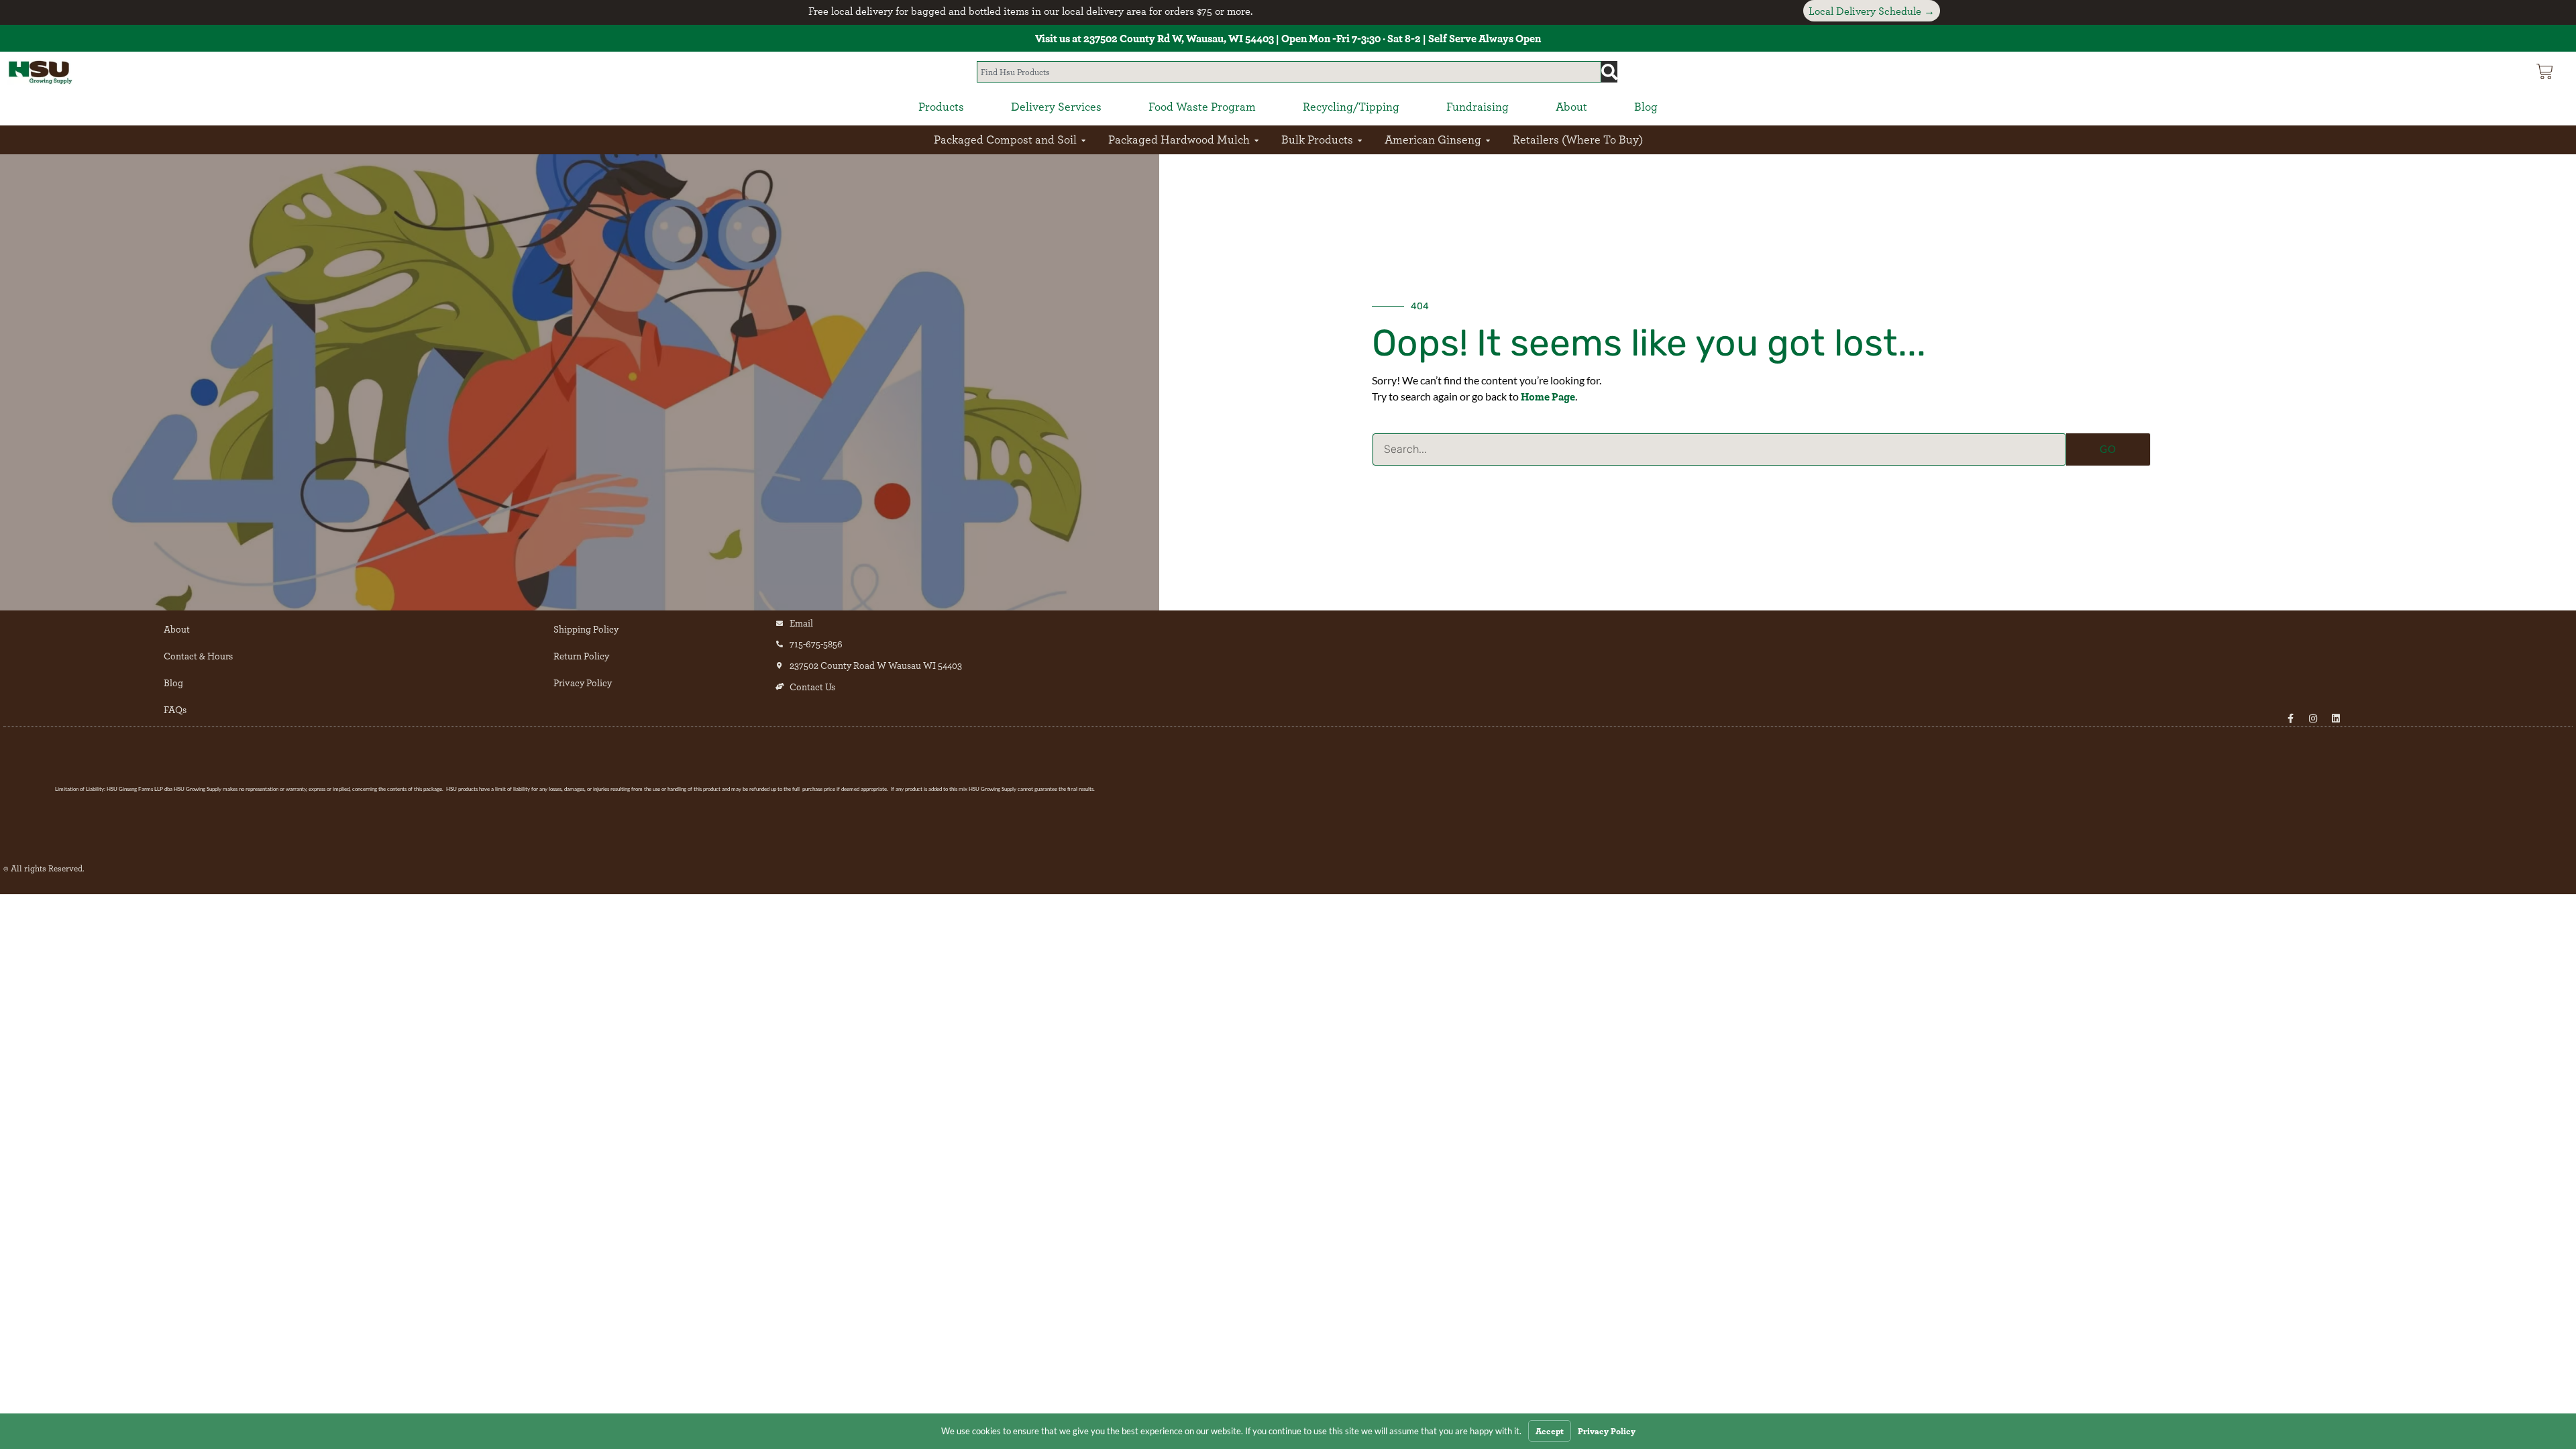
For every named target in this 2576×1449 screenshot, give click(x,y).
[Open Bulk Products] (1360, 140)
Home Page (1548, 396)
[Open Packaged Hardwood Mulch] (1256, 140)
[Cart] (2545, 71)
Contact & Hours (198, 656)
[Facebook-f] (2290, 718)
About (177, 629)
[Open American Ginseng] (1488, 140)
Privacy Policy (583, 683)
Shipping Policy (586, 629)
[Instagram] (2313, 718)
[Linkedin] (2336, 718)
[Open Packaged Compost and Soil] (1083, 140)
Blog (173, 683)
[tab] (941, 107)
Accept (1550, 1431)
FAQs (175, 709)
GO (2108, 449)
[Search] (1609, 72)
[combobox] (1289, 72)
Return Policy (581, 656)
